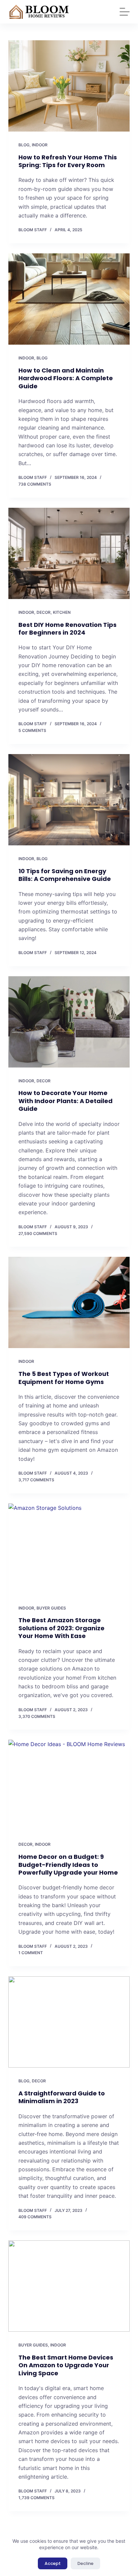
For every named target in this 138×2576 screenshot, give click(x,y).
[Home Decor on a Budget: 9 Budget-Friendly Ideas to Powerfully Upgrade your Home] (69, 1785)
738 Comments (35, 484)
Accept (53, 2563)
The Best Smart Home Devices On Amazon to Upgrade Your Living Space (66, 2365)
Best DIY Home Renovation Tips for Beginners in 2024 (67, 629)
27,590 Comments (38, 1233)
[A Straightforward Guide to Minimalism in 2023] (69, 2022)
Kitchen (62, 612)
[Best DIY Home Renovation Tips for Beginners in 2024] (69, 553)
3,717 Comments (36, 1480)
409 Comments (35, 2217)
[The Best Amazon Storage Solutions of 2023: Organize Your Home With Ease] (69, 1549)
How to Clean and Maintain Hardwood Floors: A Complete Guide (66, 378)
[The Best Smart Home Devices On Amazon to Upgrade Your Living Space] (69, 2286)
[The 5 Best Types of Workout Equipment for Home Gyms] (69, 1302)
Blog (24, 145)
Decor (44, 612)
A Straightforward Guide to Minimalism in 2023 (62, 2097)
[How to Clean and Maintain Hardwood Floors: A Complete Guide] (69, 299)
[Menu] (125, 12)
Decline (85, 2563)
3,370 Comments (37, 1716)
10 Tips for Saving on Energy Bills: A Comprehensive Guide (65, 875)
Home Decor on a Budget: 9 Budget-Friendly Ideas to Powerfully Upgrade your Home (68, 1865)
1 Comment (31, 1953)
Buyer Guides (51, 1608)
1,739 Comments (37, 2498)
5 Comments (32, 730)
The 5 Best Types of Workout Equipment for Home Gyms (64, 1378)
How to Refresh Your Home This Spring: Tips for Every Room (68, 161)
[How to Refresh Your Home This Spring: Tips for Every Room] (69, 86)
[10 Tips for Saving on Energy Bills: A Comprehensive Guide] (69, 800)
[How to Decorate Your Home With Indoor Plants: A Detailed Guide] (69, 1022)
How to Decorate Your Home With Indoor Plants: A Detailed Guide (65, 1101)
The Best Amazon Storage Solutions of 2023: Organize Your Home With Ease (61, 1628)
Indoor (40, 145)
